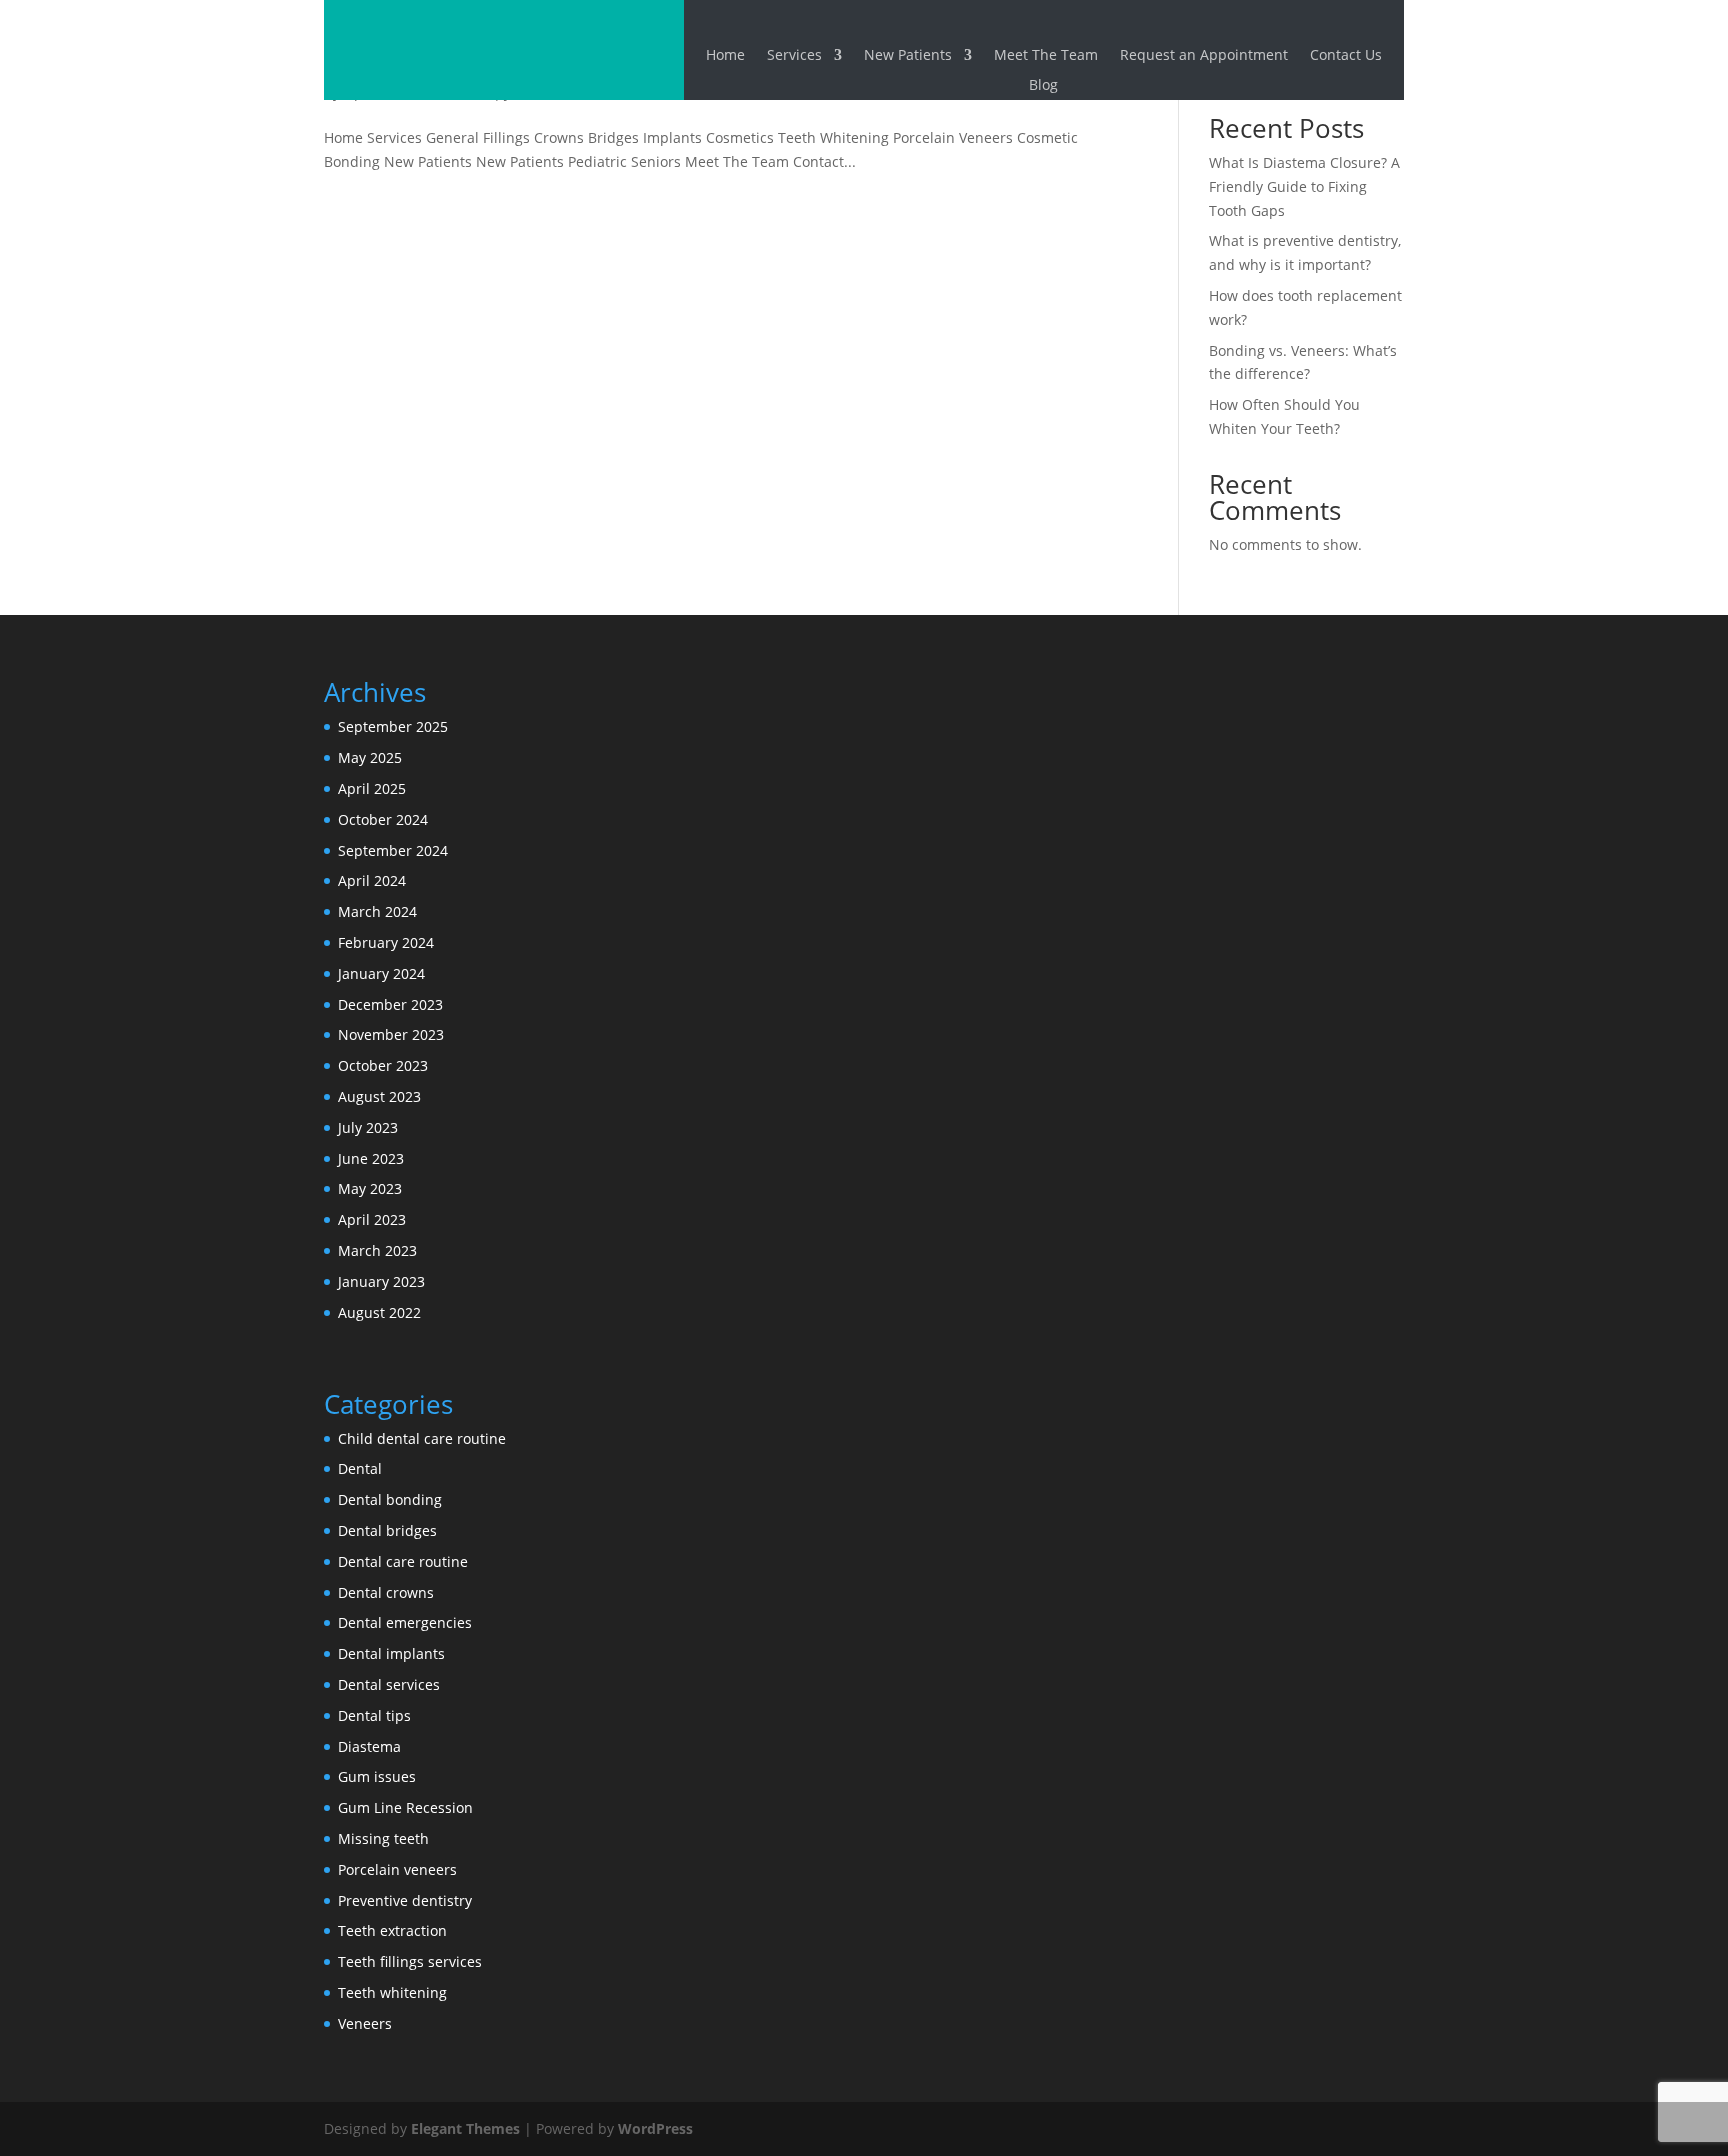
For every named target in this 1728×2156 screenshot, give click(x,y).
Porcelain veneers (397, 1869)
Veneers (365, 2023)
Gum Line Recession (405, 1807)
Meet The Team (1046, 56)
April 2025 (372, 788)
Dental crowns (386, 1592)
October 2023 (383, 1065)
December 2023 (390, 1004)
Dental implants (391, 1653)
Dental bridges (387, 1530)
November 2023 (391, 1034)
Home (725, 56)
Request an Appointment (1204, 56)
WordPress (655, 2128)
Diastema (369, 1746)
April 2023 (372, 1219)
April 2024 (372, 880)
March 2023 (377, 1250)
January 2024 (381, 973)
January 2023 (381, 1281)
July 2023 (368, 1127)
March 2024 (377, 911)
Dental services (389, 1684)
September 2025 (393, 726)
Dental (360, 1468)
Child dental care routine (422, 1438)
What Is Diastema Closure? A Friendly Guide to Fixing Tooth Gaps (1304, 186)
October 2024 (383, 819)
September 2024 (393, 850)
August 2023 (379, 1096)
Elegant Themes (465, 2128)
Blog (1043, 86)
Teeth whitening (392, 1992)
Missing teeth (383, 1838)
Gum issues (377, 1776)
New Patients (908, 56)
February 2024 (386, 942)
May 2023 (370, 1188)
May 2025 (370, 757)
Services (794, 56)
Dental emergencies (405, 1622)
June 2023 (371, 1158)
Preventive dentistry (405, 1900)
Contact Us (1346, 56)
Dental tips (374, 1715)
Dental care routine (403, 1561)
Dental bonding (390, 1499)
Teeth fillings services (410, 1961)
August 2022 (379, 1312)
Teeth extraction (392, 1930)
